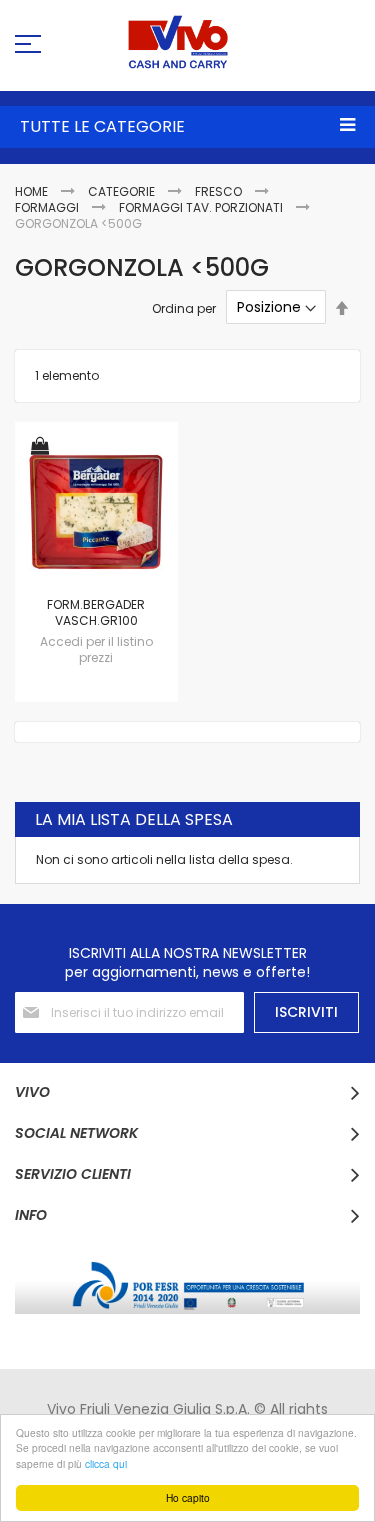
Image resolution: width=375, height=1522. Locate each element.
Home (33, 191)
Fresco (220, 191)
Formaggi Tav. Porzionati (202, 207)
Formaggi (48, 207)
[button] (40, 447)
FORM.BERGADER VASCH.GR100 (96, 612)
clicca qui (106, 1463)
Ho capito (188, 1497)
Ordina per (184, 307)
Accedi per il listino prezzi (96, 649)
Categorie (123, 191)
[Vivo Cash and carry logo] (187, 42)
